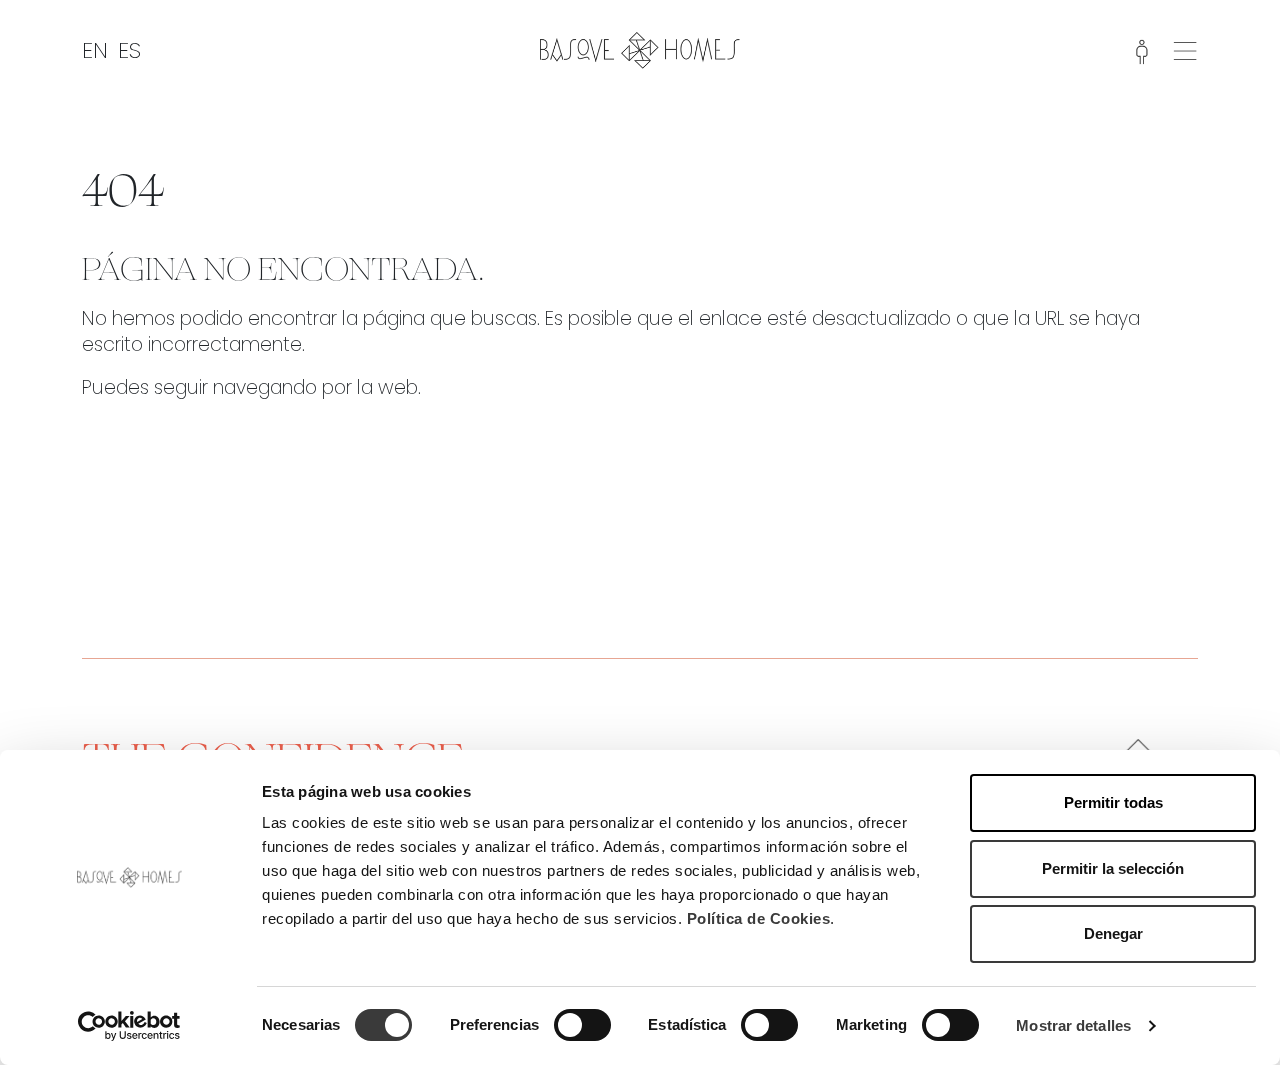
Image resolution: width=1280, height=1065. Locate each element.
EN (95, 50)
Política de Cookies (759, 918)
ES (129, 50)
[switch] (582, 1025)
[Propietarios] (1142, 50)
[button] (1185, 48)
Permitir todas (1113, 802)
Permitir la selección (1113, 868)
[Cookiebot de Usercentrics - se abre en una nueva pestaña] (129, 1026)
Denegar (1113, 933)
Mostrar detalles (1073, 1025)
